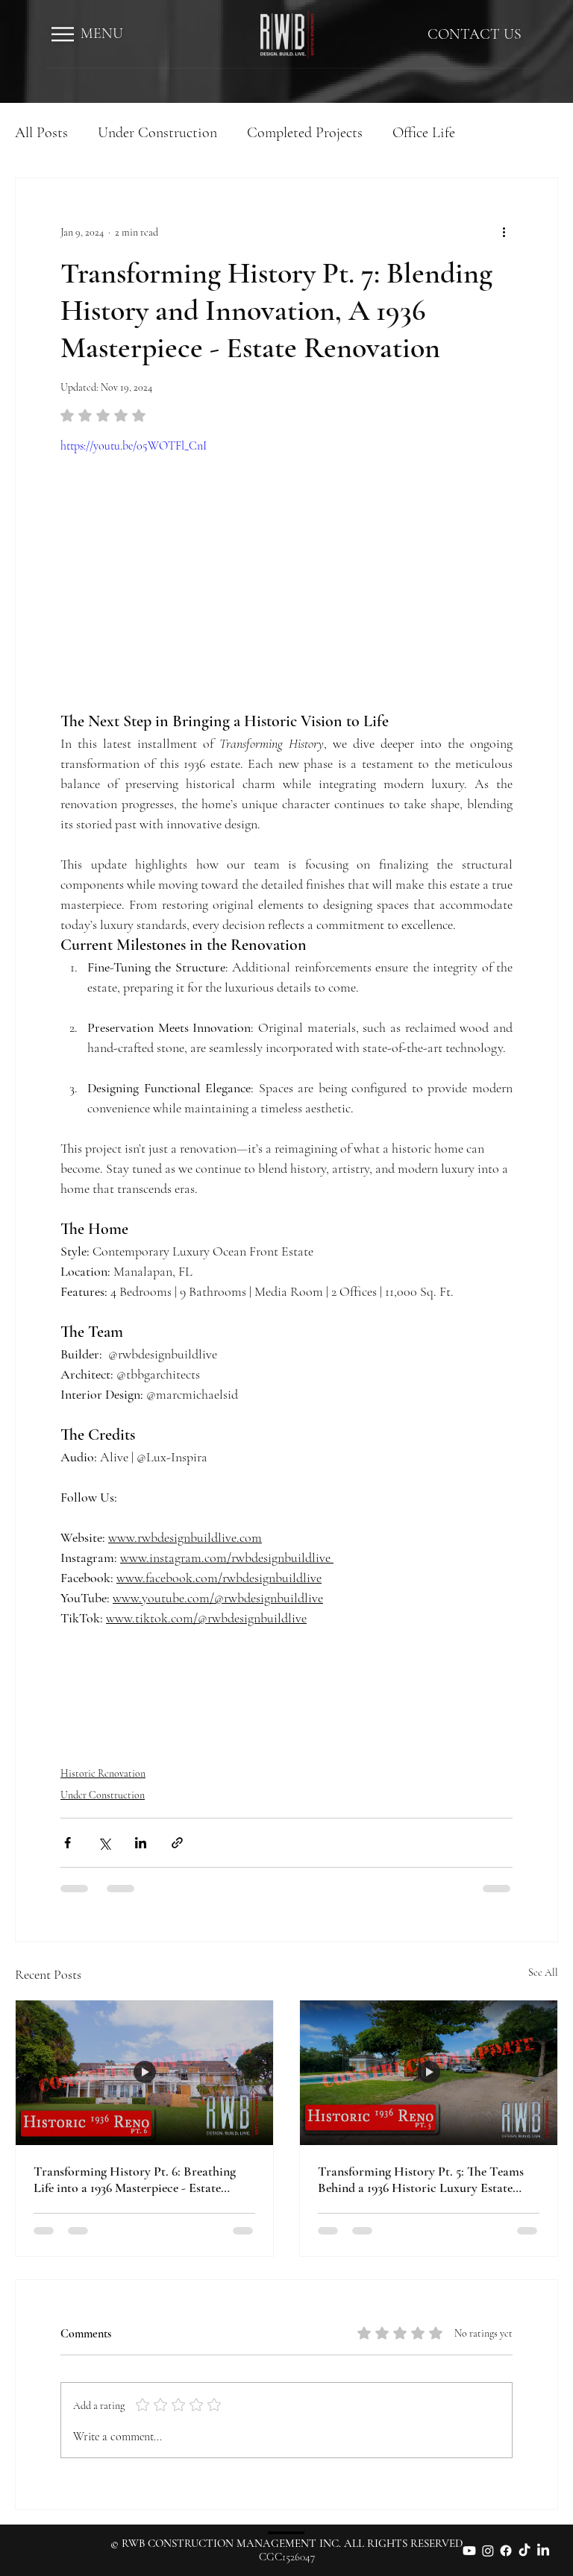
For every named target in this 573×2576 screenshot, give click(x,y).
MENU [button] (102, 34)
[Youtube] (469, 2551)
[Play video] (286, 564)
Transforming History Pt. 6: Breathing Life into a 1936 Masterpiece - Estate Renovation (135, 2179)
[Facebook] (506, 2551)
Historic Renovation (103, 1773)
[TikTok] (525, 2551)
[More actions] (504, 232)
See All (543, 1972)
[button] (63, 34)
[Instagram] (488, 2551)
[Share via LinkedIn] (141, 1843)
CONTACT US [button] (475, 34)
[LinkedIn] (543, 2551)
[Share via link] (177, 1843)
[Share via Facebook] (68, 1843)
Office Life (424, 133)
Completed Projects (305, 133)
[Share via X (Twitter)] (104, 1843)
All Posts (41, 133)
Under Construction (157, 133)
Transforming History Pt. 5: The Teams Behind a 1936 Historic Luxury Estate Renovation (421, 2179)
